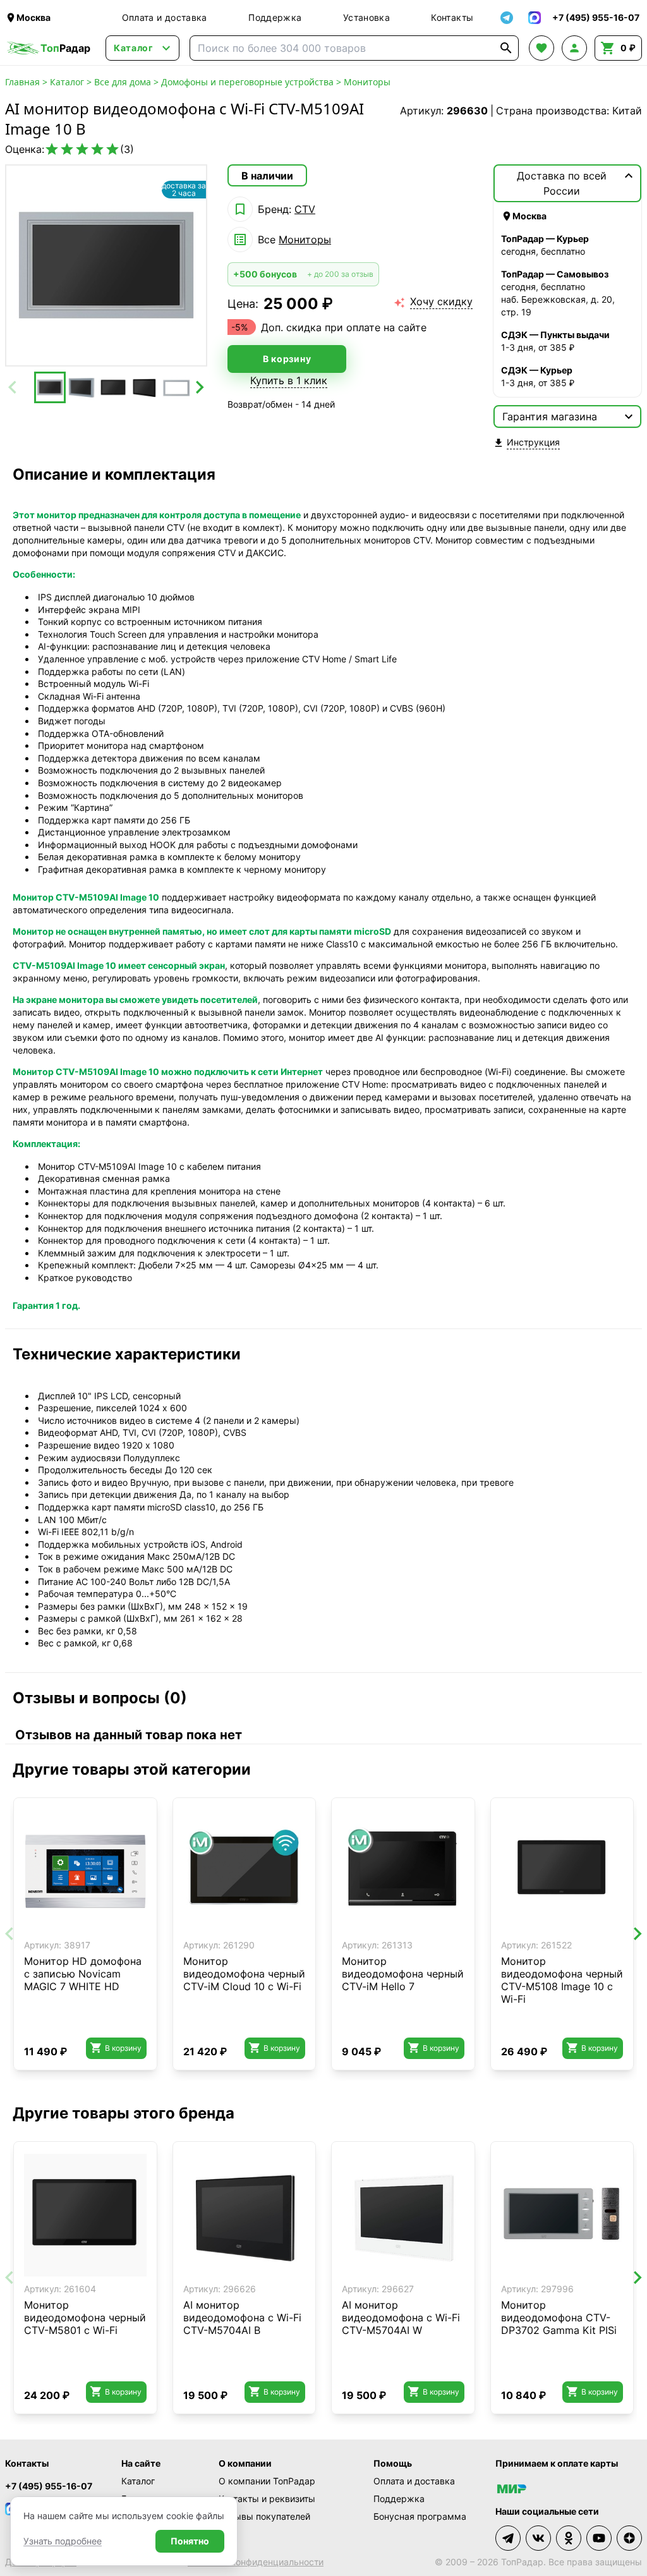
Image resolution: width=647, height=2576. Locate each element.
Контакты (452, 17)
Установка (366, 17)
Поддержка (275, 17)
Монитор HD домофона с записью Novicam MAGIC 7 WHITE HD (83, 1974)
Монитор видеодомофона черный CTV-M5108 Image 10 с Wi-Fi (562, 1980)
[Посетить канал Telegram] (508, 2538)
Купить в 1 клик (289, 380)
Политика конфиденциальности (256, 2562)
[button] (50, 387)
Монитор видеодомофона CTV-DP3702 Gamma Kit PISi (559, 2318)
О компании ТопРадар (267, 2481)
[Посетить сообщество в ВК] (538, 2538)
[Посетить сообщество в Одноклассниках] (569, 2538)
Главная (22, 82)
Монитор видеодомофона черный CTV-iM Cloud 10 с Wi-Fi (244, 1974)
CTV (305, 209)
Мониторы (367, 82)
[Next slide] (199, 387)
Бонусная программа (420, 2516)
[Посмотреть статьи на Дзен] (629, 2538)
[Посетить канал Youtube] (599, 2538)
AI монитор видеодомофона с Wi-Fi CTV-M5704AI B (242, 2318)
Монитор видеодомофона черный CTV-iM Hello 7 (403, 1974)
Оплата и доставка (165, 17)
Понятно (190, 2541)
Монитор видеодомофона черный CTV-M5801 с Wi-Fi (85, 2318)
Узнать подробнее (63, 2541)
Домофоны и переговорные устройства (247, 82)
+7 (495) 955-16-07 (49, 2486)
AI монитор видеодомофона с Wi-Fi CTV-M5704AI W (401, 2318)
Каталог (67, 82)
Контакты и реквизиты (267, 2499)
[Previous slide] (13, 387)
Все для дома (123, 82)
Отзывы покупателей (264, 2516)
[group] (106, 265)
